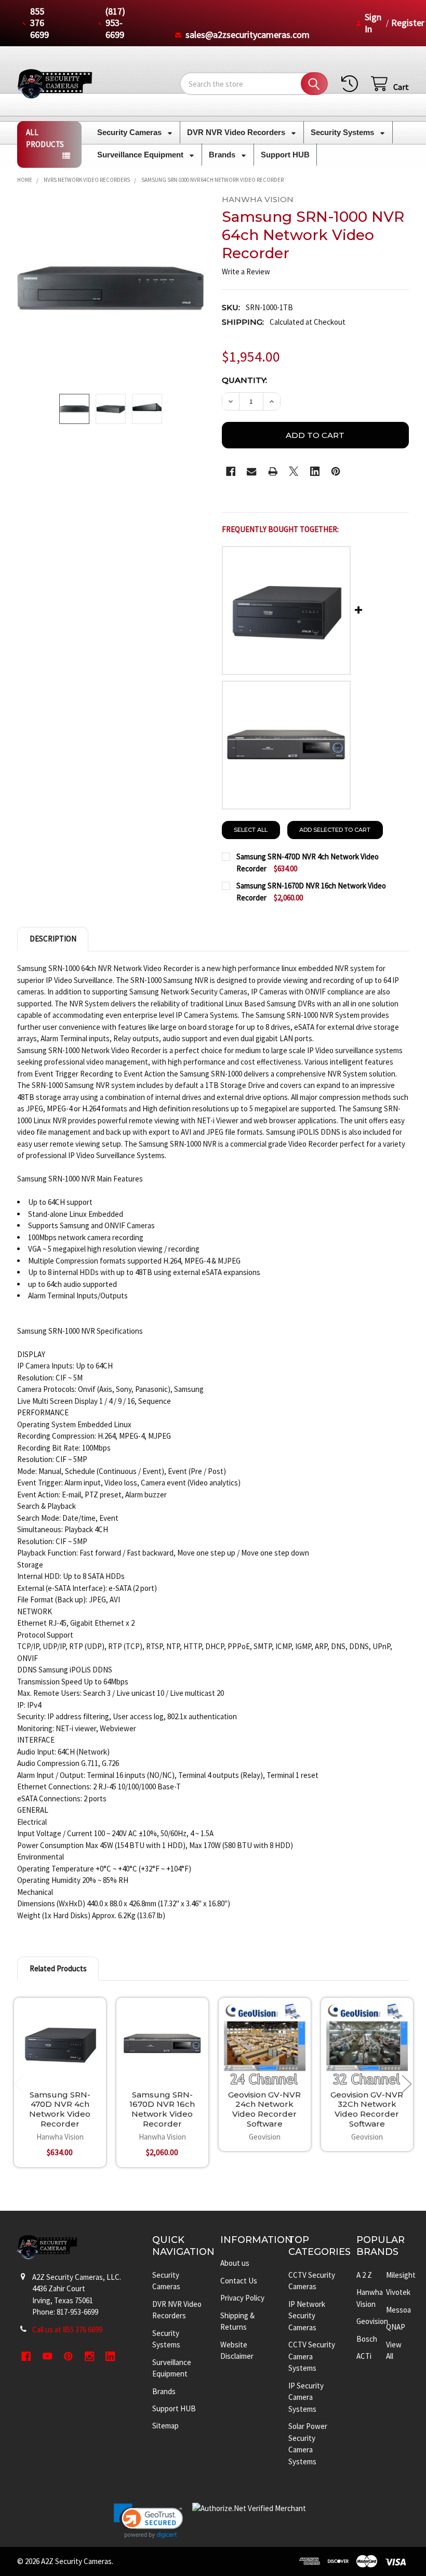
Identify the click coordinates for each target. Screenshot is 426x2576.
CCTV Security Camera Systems (312, 2356)
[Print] (273, 472)
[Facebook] (231, 472)
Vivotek (398, 2292)
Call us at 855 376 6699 (67, 2329)
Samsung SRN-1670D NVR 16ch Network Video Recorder (162, 2109)
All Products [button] (45, 138)
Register (408, 23)
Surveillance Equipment (141, 155)
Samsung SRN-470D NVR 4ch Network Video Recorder (60, 2109)
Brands (223, 155)
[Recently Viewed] (352, 84)
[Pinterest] (336, 472)
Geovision (372, 2321)
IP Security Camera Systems (306, 2397)
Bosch (367, 2339)
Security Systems (343, 132)
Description (53, 939)
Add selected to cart (335, 830)
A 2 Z (364, 2275)
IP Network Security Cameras (307, 2316)
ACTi (364, 2356)
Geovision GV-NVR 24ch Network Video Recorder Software (264, 2109)
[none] (111, 288)
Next (407, 2084)
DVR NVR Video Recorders (237, 132)
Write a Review (246, 271)
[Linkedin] (315, 472)
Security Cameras (130, 132)
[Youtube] (48, 2356)
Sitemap (165, 2426)
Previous (19, 2084)
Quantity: (244, 380)
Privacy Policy (242, 2298)
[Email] (252, 472)
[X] (294, 472)
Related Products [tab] (58, 1968)
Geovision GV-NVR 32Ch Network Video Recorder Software (367, 2109)
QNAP (396, 2327)
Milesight (401, 2275)
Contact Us (239, 2281)
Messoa (398, 2310)
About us (235, 2263)
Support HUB (285, 155)
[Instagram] (90, 2356)
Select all (251, 830)
